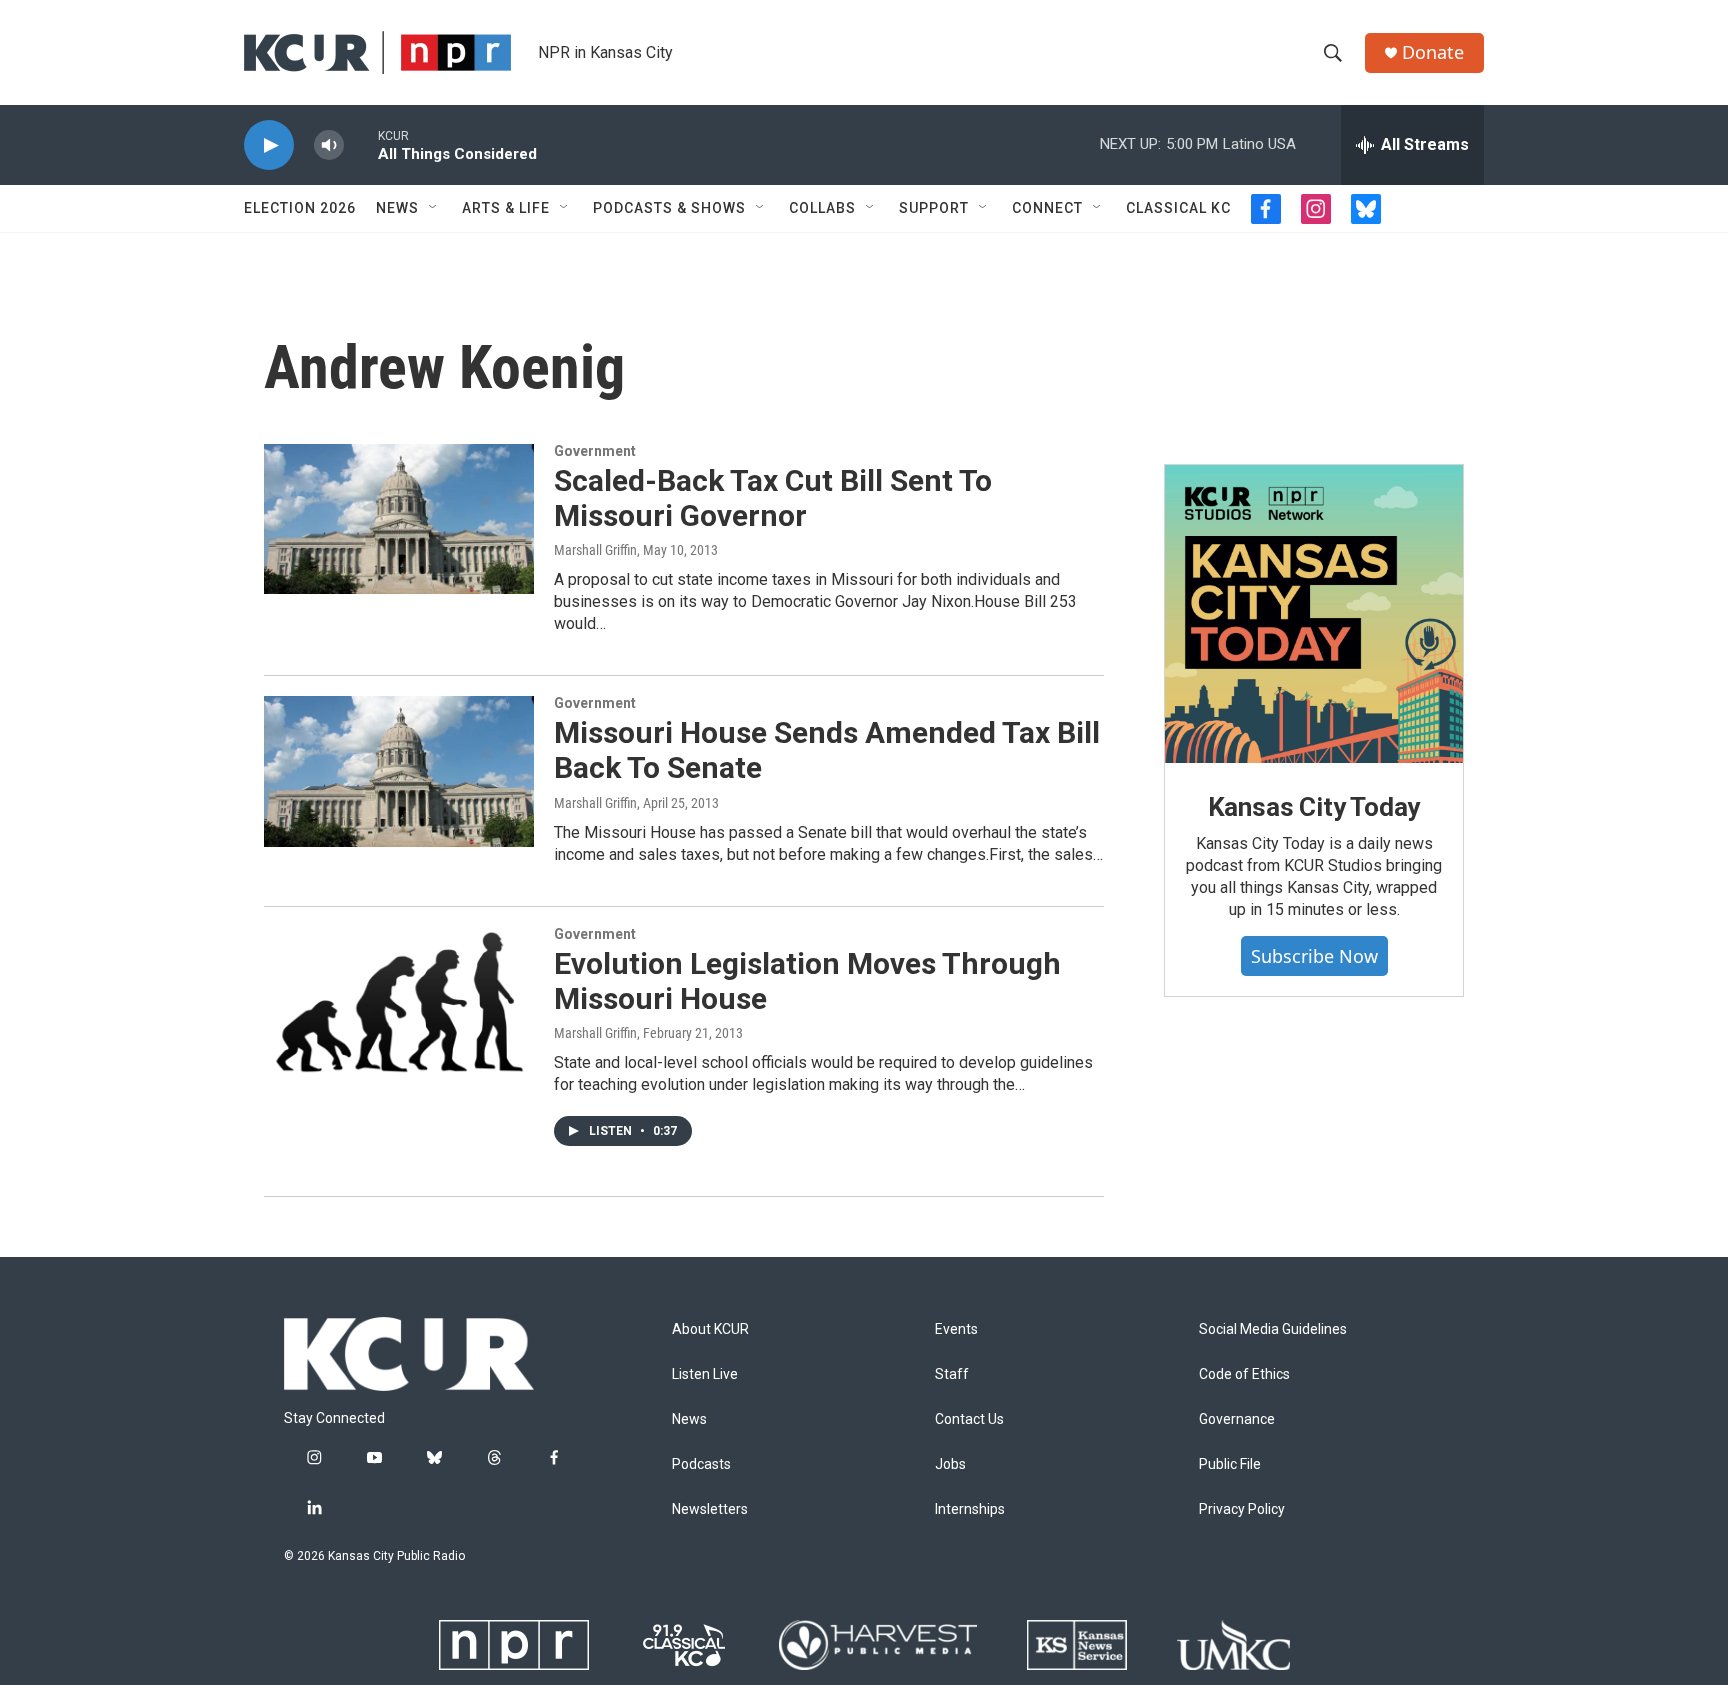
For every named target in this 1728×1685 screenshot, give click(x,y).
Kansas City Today (1314, 807)
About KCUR (710, 1329)
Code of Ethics (1244, 1374)
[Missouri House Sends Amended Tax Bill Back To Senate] (399, 771)
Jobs (950, 1464)
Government (595, 451)
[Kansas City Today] (1314, 614)
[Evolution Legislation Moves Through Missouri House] (399, 1002)
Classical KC (1178, 208)
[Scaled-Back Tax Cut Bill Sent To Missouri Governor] (399, 519)
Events (956, 1329)
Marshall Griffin (595, 550)
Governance (1237, 1419)
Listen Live (705, 1374)
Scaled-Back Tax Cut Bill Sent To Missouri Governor (773, 498)
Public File (1230, 1464)
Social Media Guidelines (1273, 1329)
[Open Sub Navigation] (434, 208)
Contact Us (969, 1419)
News (397, 208)
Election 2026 (300, 208)
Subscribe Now (1314, 956)
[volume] (329, 145)
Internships (970, 1509)
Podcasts (701, 1464)
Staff (952, 1374)
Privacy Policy (1242, 1509)
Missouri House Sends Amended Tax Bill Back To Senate (827, 750)
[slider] (361, 144)
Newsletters (710, 1509)
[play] (269, 145)
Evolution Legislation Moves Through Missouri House (807, 981)
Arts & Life (506, 208)
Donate (1433, 52)
